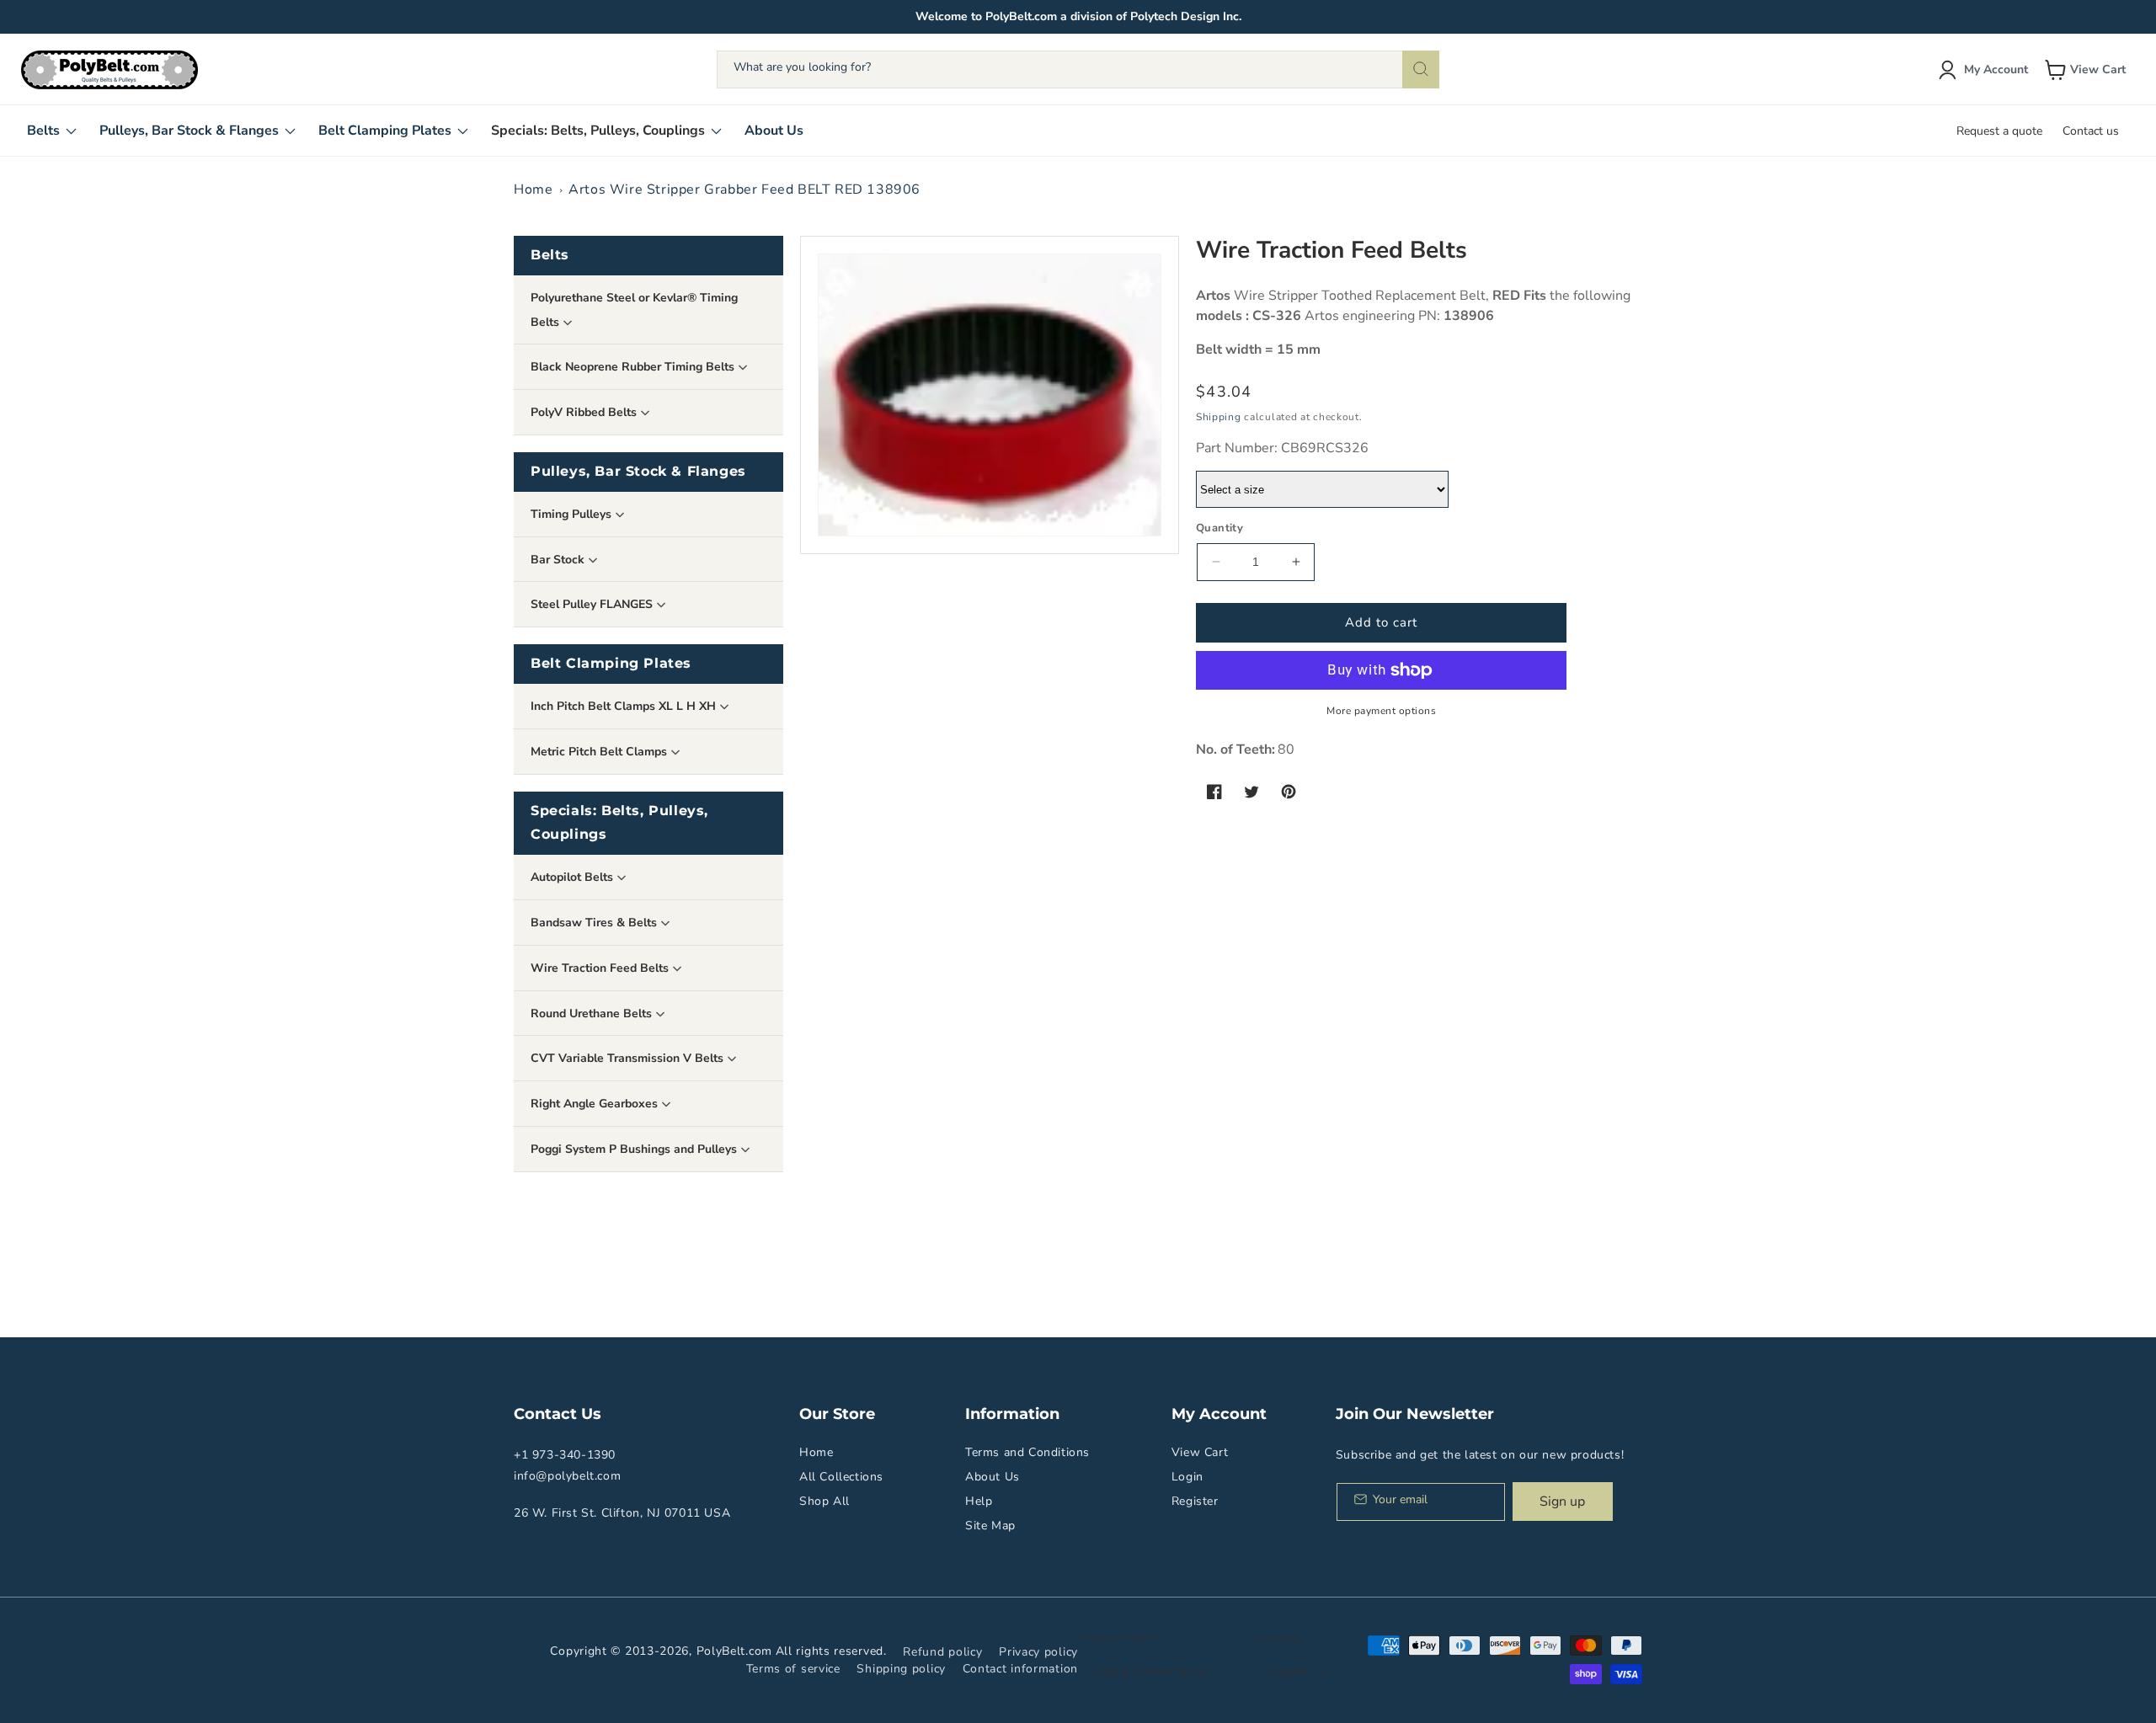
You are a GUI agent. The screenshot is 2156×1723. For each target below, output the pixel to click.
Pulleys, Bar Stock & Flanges (638, 471)
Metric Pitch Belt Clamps (600, 752)
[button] (2087, 70)
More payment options (1381, 711)
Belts (550, 255)
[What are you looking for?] (1421, 69)
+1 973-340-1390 (565, 1455)
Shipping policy (901, 1669)
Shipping (1219, 417)
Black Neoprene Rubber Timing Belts (634, 367)
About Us (993, 1477)
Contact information (1020, 1669)
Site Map (990, 1526)
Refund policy (942, 1652)
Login (1187, 1477)
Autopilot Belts (574, 877)
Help (979, 1501)
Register (1195, 1501)
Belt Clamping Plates (611, 663)
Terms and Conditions (1027, 1452)
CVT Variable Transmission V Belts (629, 1058)
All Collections (841, 1477)
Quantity (1219, 528)
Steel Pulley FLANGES (593, 604)
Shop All (825, 1501)
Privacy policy (1038, 1652)
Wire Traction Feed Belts (601, 968)
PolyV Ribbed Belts (585, 412)
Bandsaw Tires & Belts (595, 923)
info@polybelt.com (567, 1476)
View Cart (1200, 1452)
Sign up (1562, 1502)
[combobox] (1078, 69)
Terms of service (793, 1669)
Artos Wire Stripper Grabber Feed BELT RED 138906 (744, 189)
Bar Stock (559, 560)
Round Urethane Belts (593, 1014)
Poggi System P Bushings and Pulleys (635, 1149)
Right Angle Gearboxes (596, 1104)
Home (533, 189)
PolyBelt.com (734, 1651)
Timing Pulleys (573, 514)
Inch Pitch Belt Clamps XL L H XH (625, 706)
